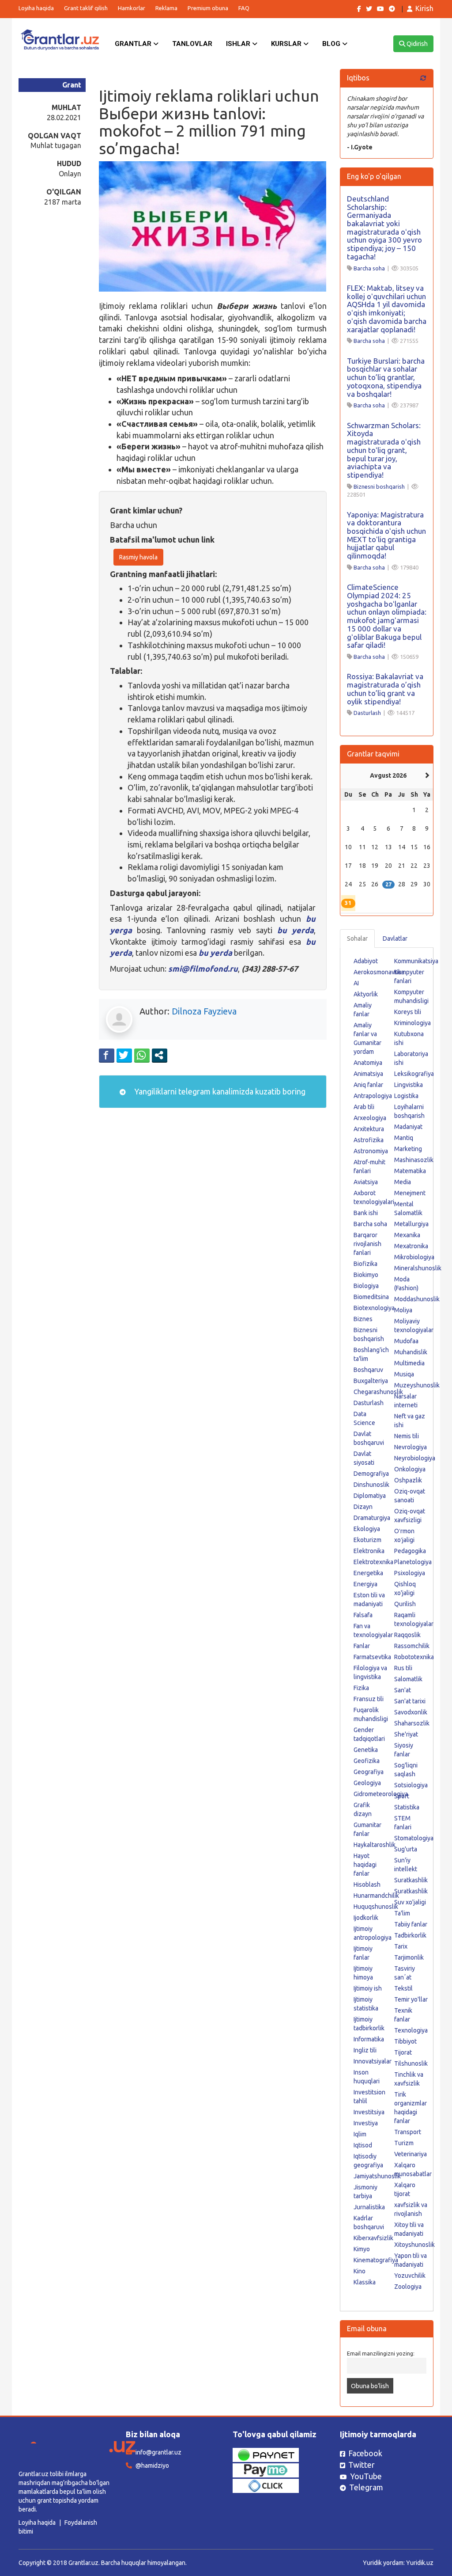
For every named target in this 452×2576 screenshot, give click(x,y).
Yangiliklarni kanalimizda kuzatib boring (219, 1091)
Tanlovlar (192, 44)
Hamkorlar (132, 8)
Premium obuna (208, 8)
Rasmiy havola (138, 557)
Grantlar (134, 44)
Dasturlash (367, 713)
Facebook (365, 2453)
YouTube (366, 2476)
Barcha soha (369, 268)
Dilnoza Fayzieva (204, 1011)
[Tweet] (124, 1055)
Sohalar (357, 938)
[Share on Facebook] (107, 1055)
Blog (332, 44)
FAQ (244, 8)
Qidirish (416, 44)
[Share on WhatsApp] (142, 1055)
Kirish (424, 8)
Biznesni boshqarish (379, 486)
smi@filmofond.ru (203, 969)
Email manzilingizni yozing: (381, 2353)
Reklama (166, 8)
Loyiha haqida (36, 8)
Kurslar (287, 44)
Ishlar (239, 44)
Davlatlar (395, 938)
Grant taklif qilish (86, 8)
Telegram (366, 2487)
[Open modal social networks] (160, 1055)
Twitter (362, 2465)
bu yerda (296, 930)
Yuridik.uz (420, 2563)
